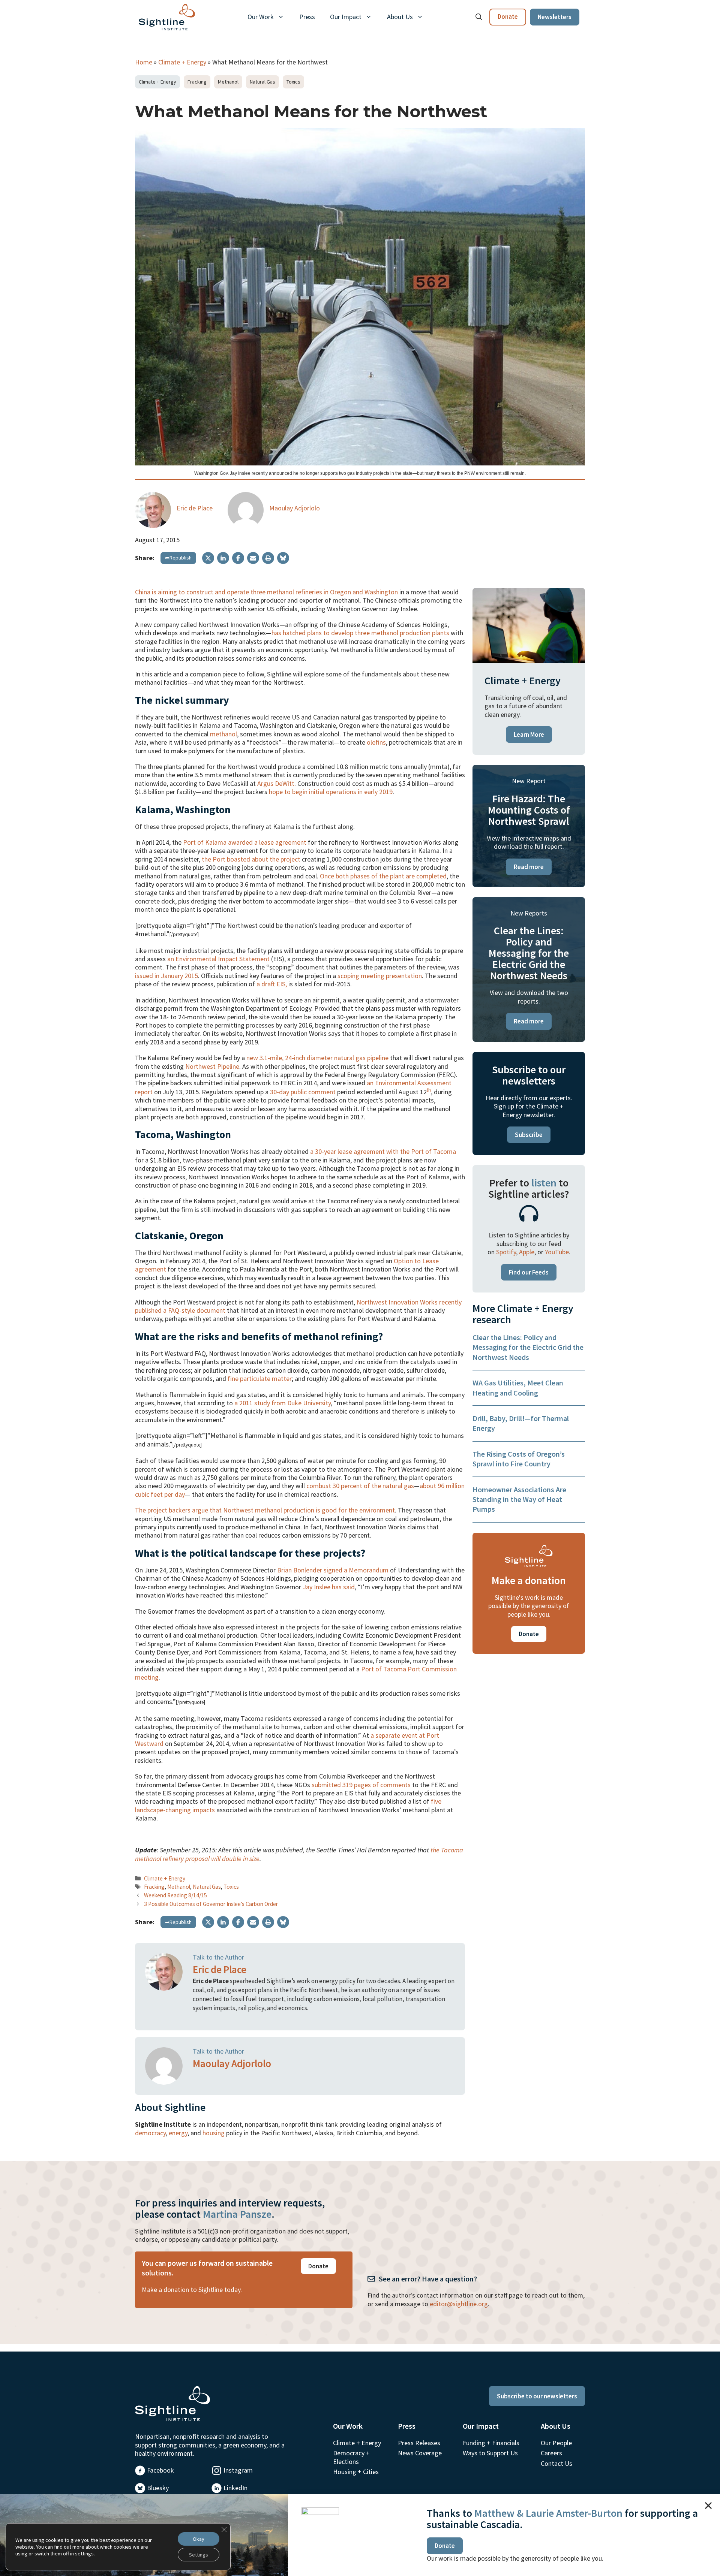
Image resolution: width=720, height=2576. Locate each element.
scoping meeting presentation (380, 976)
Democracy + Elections (351, 2457)
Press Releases (419, 2443)
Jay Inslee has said (329, 1587)
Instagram (238, 2470)
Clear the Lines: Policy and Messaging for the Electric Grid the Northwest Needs (528, 1347)
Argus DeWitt (276, 783)
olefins (376, 742)
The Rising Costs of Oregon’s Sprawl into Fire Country (519, 1459)
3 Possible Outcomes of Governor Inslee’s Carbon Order (211, 1904)
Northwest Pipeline (212, 1066)
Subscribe (529, 1135)
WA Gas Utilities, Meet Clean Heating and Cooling (518, 1387)
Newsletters (555, 17)
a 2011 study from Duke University (283, 1403)
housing (214, 2133)
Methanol (228, 82)
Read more (529, 867)
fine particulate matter (260, 1379)
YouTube (557, 1252)
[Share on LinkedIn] (223, 558)
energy (178, 2133)
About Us (400, 17)
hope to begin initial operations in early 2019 (331, 792)
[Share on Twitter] (208, 558)
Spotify (506, 1252)
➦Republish (178, 558)
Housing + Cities (356, 2472)
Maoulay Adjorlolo (295, 508)
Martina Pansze (237, 2214)
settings (84, 2554)
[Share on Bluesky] (283, 558)
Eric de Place (195, 508)
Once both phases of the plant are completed (383, 876)
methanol (223, 734)
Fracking (197, 82)
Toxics (293, 82)
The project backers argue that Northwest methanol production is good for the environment (265, 1510)
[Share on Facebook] (238, 558)
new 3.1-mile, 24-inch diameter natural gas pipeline (317, 1058)
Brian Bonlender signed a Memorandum (333, 1570)
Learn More (529, 735)
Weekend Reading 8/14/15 (175, 1895)
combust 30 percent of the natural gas (360, 1486)
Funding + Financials (491, 2443)
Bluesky (158, 2488)
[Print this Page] (268, 558)
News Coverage (420, 2453)
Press (307, 17)
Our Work (261, 17)
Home (144, 62)
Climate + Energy (182, 62)
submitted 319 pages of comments (361, 1785)
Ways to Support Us (490, 2453)
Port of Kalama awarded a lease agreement (245, 842)
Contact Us (556, 2463)
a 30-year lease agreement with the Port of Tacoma (383, 1151)
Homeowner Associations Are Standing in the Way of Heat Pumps (519, 1499)
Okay (199, 2539)
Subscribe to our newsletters (537, 2396)
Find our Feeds (529, 1272)
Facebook (160, 2470)
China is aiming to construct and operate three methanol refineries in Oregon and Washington (266, 592)
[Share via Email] (253, 558)
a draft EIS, (272, 984)
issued (144, 976)
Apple (527, 1252)
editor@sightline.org (459, 2304)
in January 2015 (176, 976)
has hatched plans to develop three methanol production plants (360, 633)
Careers (551, 2453)
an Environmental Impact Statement (218, 959)
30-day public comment (303, 1092)
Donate (508, 16)
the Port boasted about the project (251, 859)
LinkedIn (235, 2488)
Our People (556, 2443)
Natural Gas (262, 82)
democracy (150, 2133)
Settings (199, 2555)
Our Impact (346, 17)
